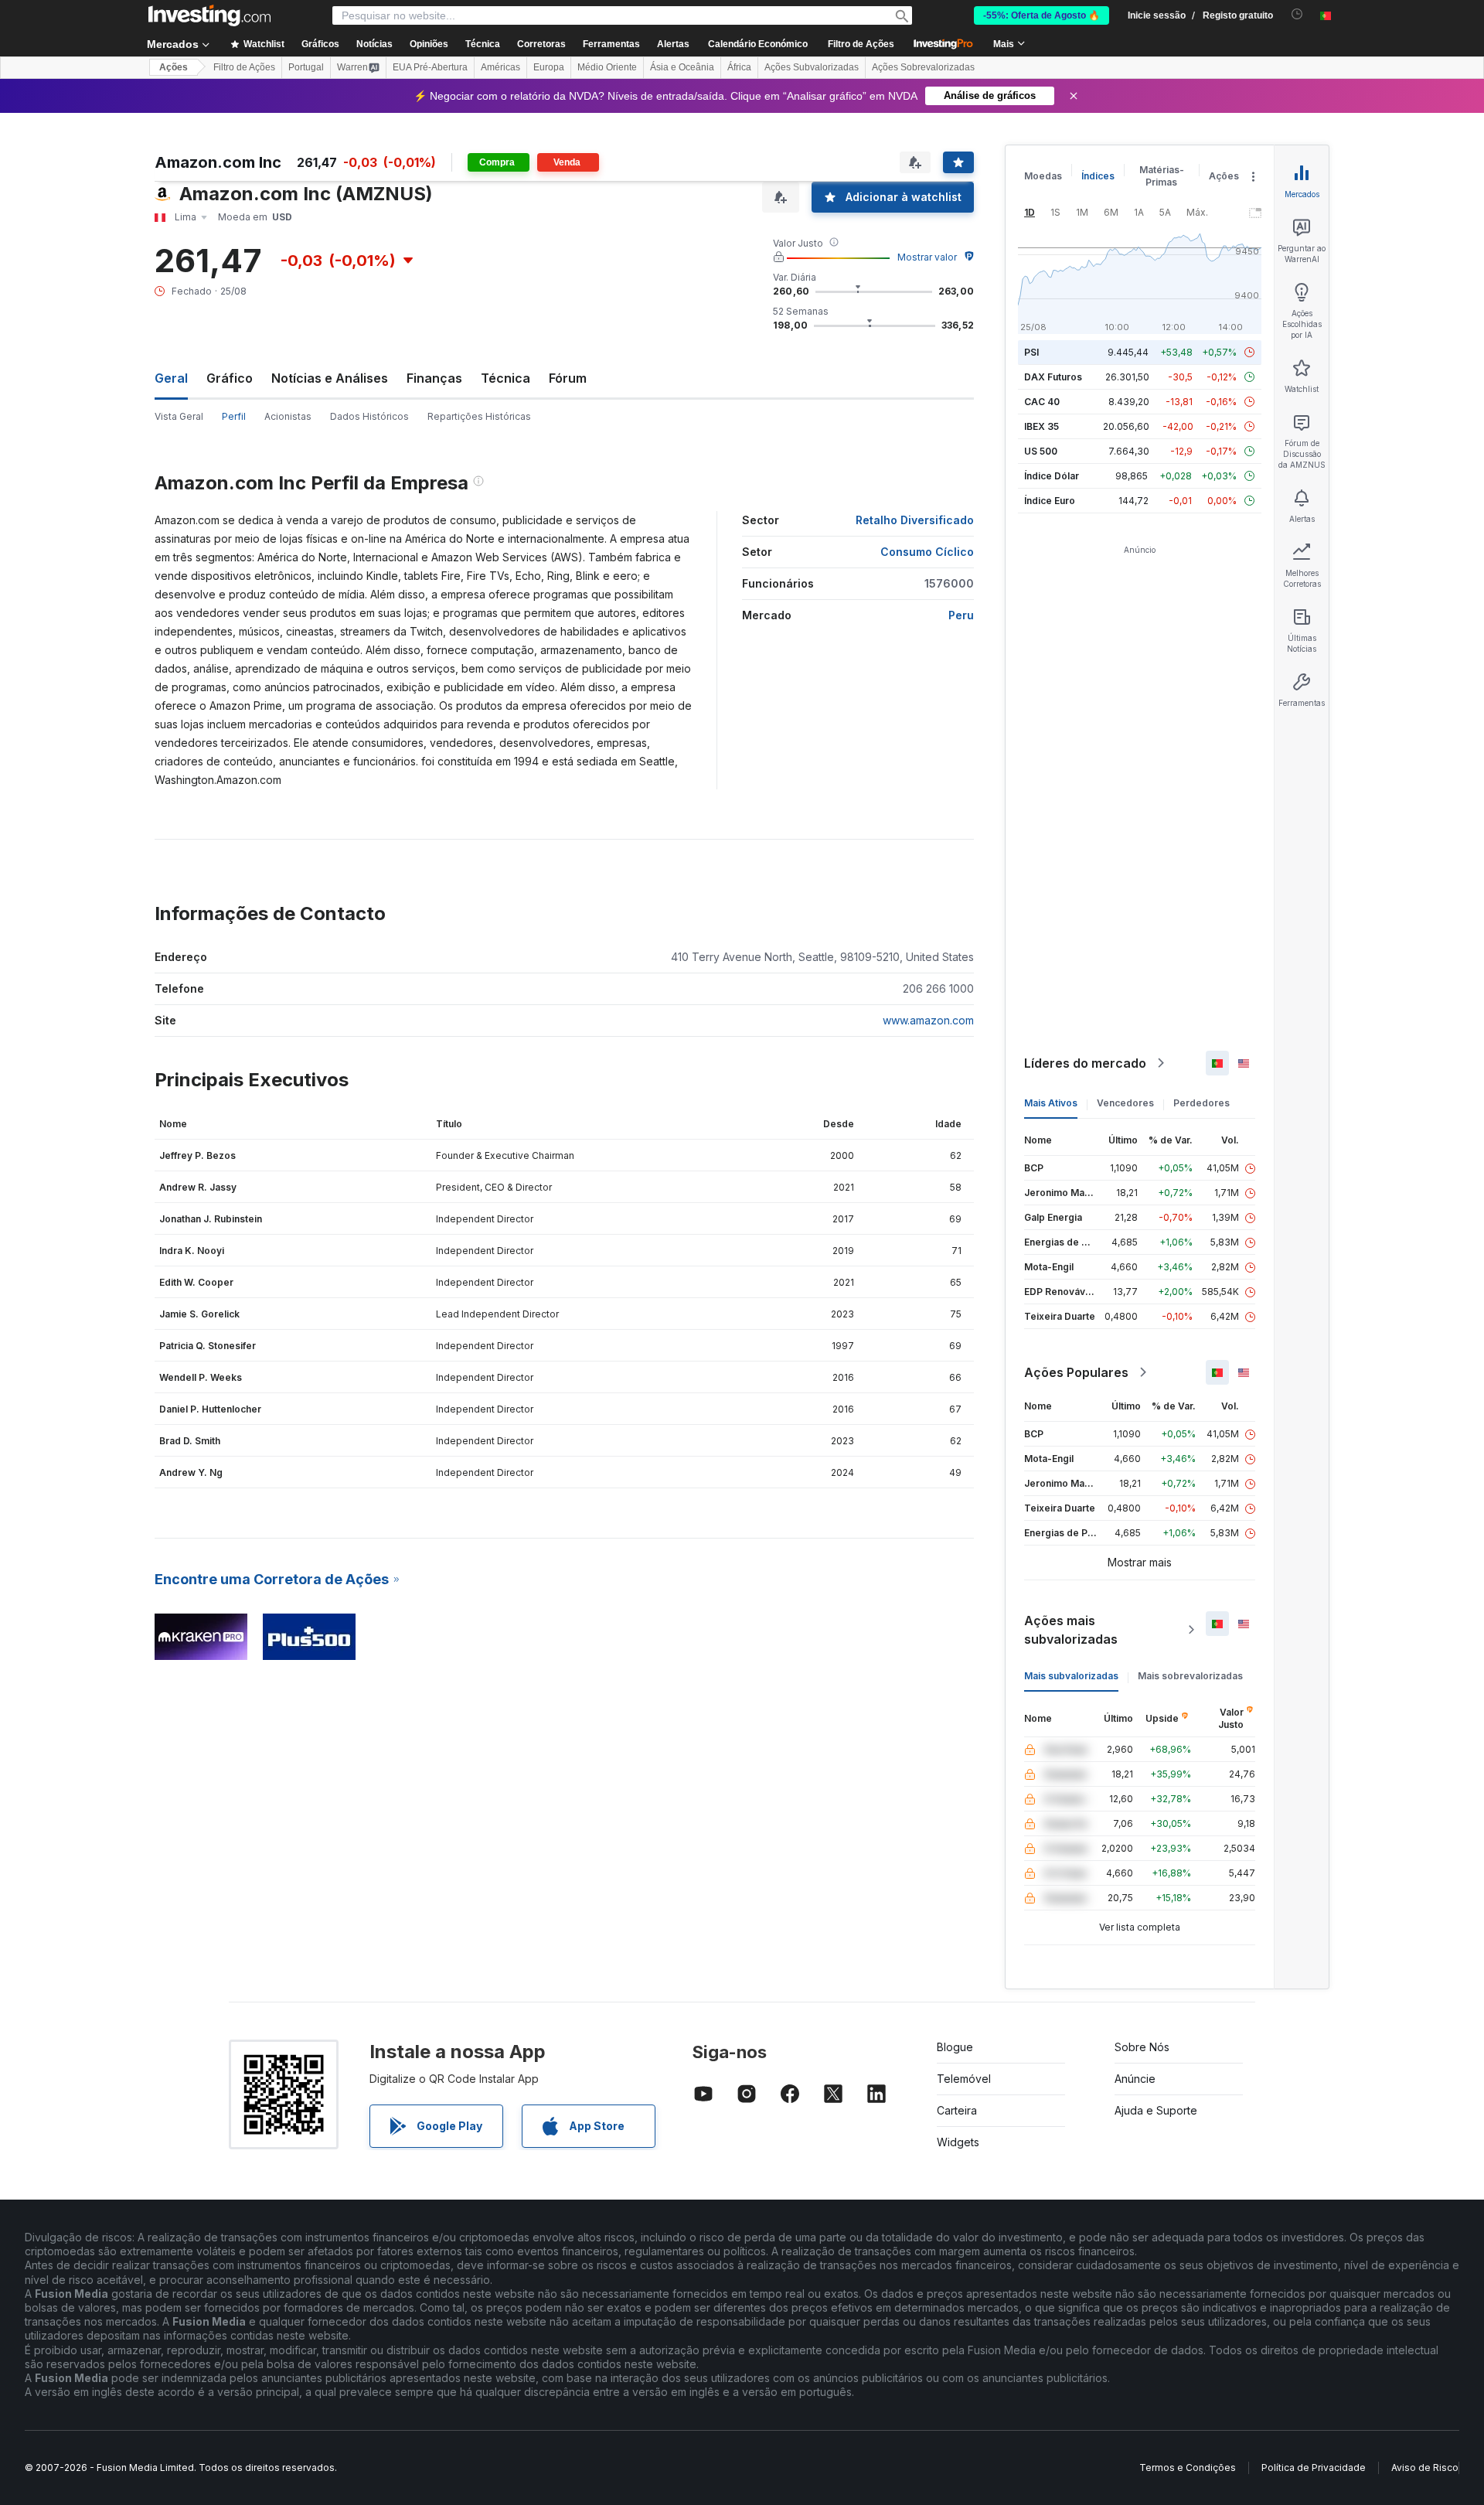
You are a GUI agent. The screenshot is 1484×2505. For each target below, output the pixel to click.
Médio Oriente (607, 67)
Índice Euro (1050, 501)
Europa (549, 67)
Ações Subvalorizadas (812, 67)
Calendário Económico (758, 44)
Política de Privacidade (1314, 2468)
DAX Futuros (1053, 377)
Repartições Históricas (479, 416)
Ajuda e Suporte (1156, 2110)
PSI (1031, 352)
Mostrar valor (927, 257)
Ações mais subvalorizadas (1071, 1630)
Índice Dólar (1052, 476)
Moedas (1043, 176)
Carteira (957, 2110)
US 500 (1041, 451)
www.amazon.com (928, 1020)
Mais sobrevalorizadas (1190, 1676)
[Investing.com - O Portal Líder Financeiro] (209, 15)
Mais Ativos (1051, 1103)
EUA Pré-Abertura (430, 67)
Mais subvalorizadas (1071, 1676)
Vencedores (1125, 1103)
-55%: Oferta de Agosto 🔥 (1042, 15)
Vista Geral (179, 416)
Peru (961, 615)
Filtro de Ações (861, 44)
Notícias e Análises (330, 378)
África (739, 67)
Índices (1098, 176)
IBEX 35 (1042, 426)
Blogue (955, 2047)
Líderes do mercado (1085, 1063)
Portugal (306, 67)
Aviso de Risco (1425, 2468)
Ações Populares (1076, 1372)
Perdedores (1201, 1103)
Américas (500, 67)
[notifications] (1297, 14)
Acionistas (288, 416)
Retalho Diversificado (915, 520)
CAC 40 (1042, 402)
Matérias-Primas (1162, 176)
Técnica (505, 378)
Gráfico (230, 378)
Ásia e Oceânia (682, 67)
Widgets (958, 2142)
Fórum (568, 378)
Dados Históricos (369, 416)
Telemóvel (964, 2079)
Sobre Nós (1142, 2047)
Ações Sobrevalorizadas (923, 67)
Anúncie (1135, 2079)
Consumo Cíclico (927, 552)
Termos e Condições (1188, 2468)
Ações (174, 67)
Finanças (434, 378)
